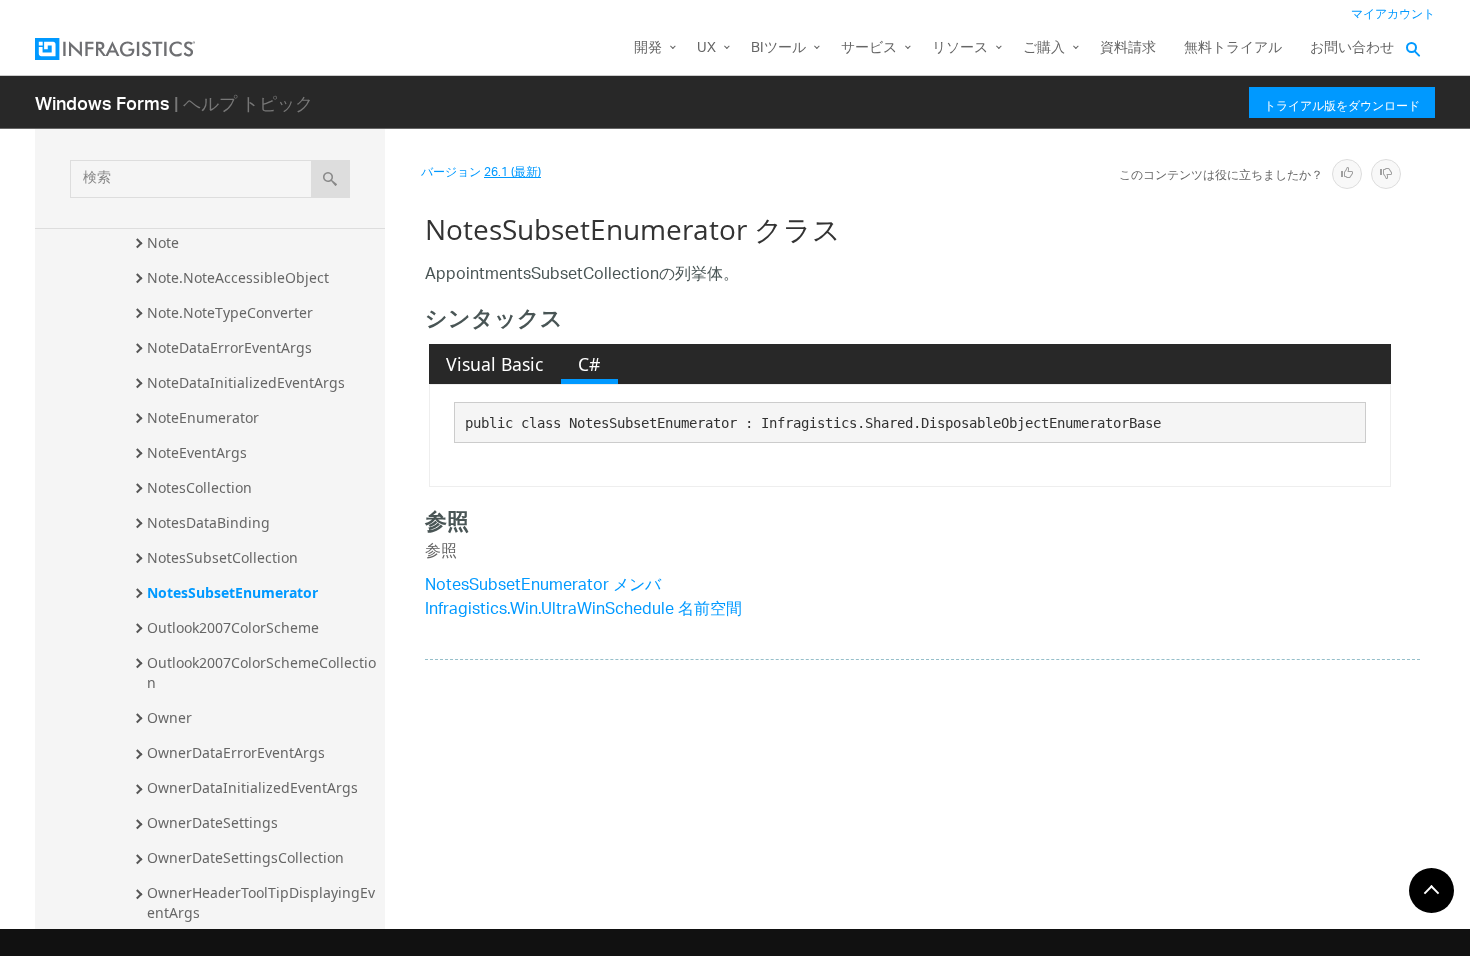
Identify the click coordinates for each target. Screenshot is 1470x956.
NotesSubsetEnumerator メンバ (543, 586)
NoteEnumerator (203, 417)
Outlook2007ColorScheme (233, 627)
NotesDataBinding (208, 522)
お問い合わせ (1352, 48)
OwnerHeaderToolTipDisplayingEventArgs (261, 902)
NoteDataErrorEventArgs (229, 347)
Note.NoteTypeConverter (230, 312)
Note (163, 242)
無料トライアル (1233, 48)
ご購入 (1044, 48)
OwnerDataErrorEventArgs (236, 752)
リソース (960, 48)
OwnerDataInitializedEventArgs (252, 787)
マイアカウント (1393, 14)
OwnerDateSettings (212, 822)
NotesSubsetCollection (222, 557)
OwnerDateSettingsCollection (245, 857)
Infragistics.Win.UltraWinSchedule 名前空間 (583, 610)
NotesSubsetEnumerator (232, 592)
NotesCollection (199, 487)
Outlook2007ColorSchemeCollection (261, 672)
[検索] (330, 179)
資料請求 (1128, 48)
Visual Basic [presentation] (494, 364)
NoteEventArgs (197, 452)
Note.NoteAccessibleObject (238, 277)
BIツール (778, 48)
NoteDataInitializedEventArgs (246, 382)
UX (706, 48)
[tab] (495, 364)
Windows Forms (102, 102)
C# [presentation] (589, 364)
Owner (169, 717)
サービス (869, 48)
